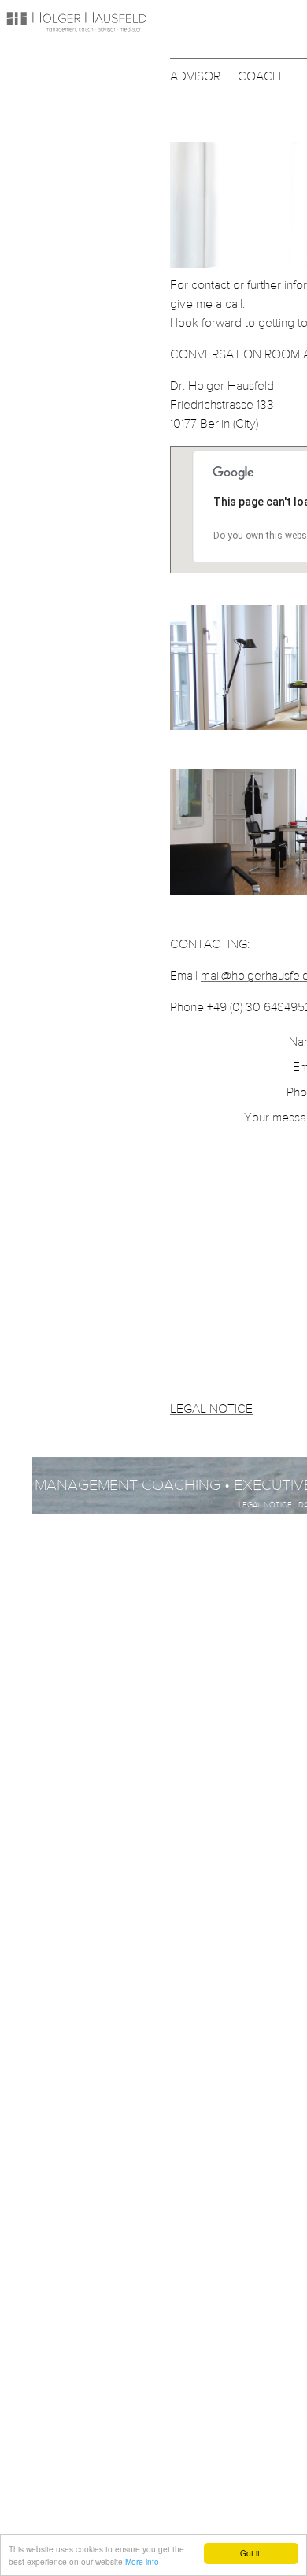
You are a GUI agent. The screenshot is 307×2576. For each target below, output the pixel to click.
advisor (195, 76)
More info (142, 2561)
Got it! (251, 2553)
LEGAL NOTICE (211, 1408)
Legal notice (265, 1505)
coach (259, 76)
